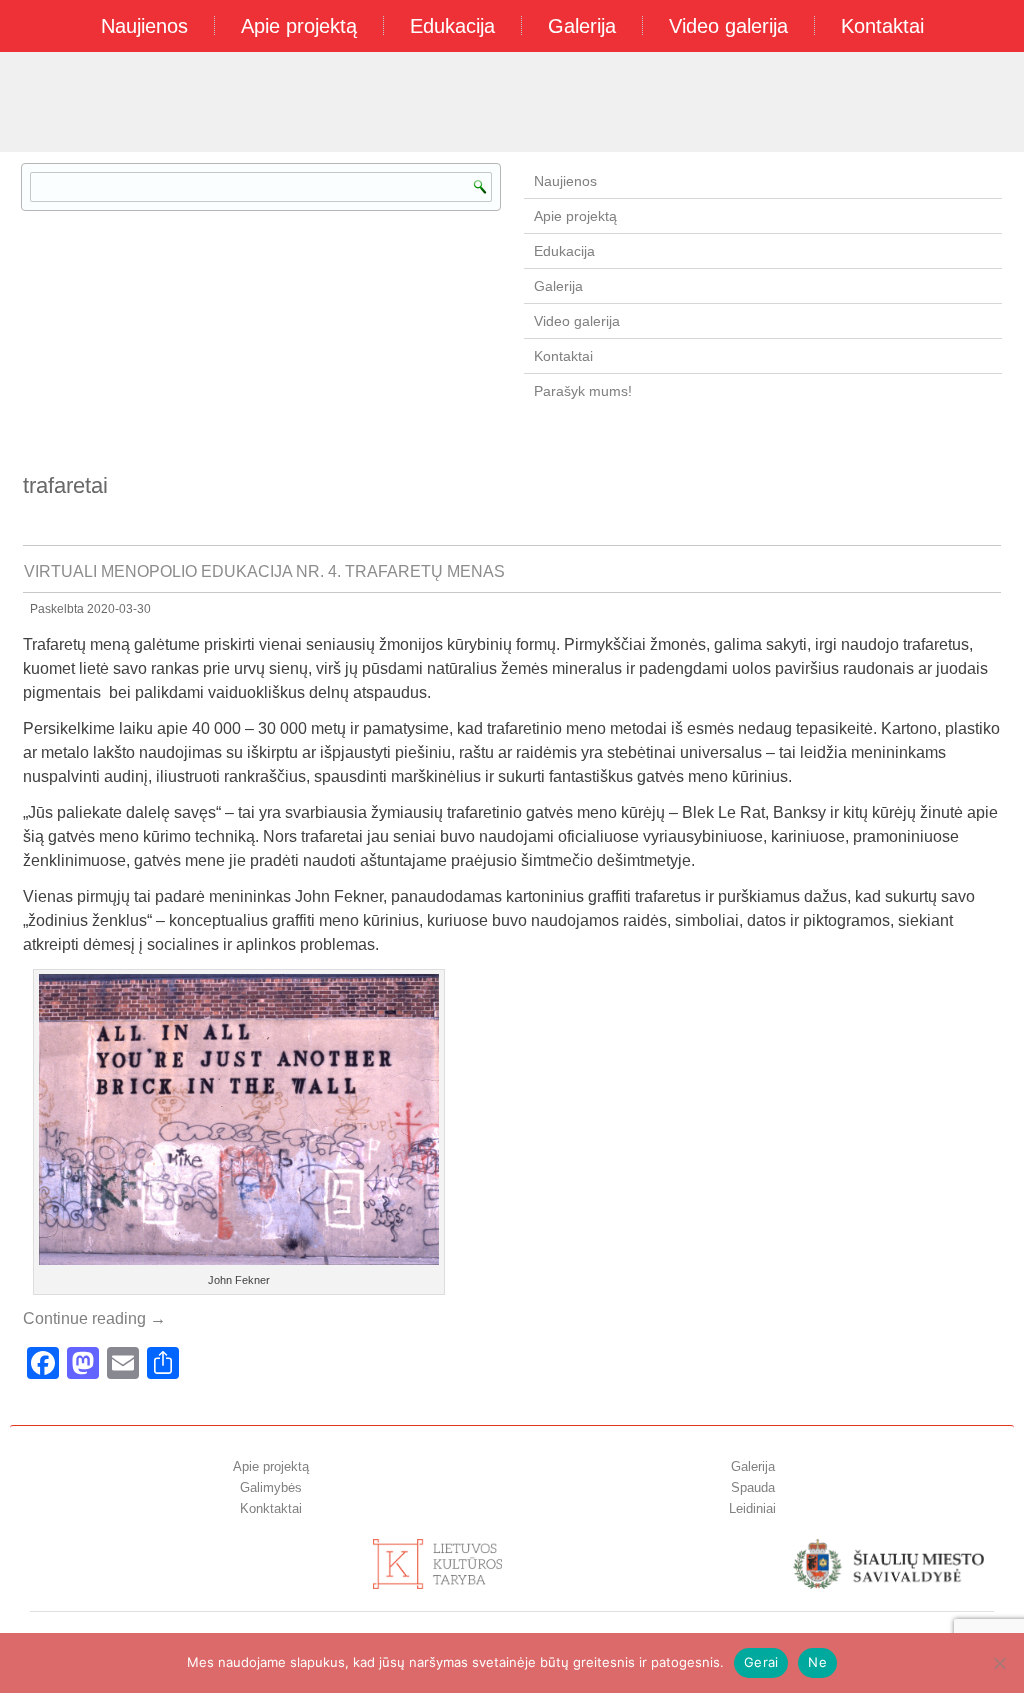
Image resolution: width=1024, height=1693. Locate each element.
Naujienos (144, 26)
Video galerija (728, 26)
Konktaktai (271, 1508)
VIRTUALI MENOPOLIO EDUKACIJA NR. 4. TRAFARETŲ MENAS (264, 571)
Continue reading (94, 1318)
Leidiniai (752, 1508)
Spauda (753, 1487)
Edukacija (452, 26)
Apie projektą (299, 26)
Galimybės (271, 1487)
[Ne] (999, 1663)
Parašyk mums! (583, 391)
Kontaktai (882, 26)
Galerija (582, 26)
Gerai (761, 1662)
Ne (817, 1662)
